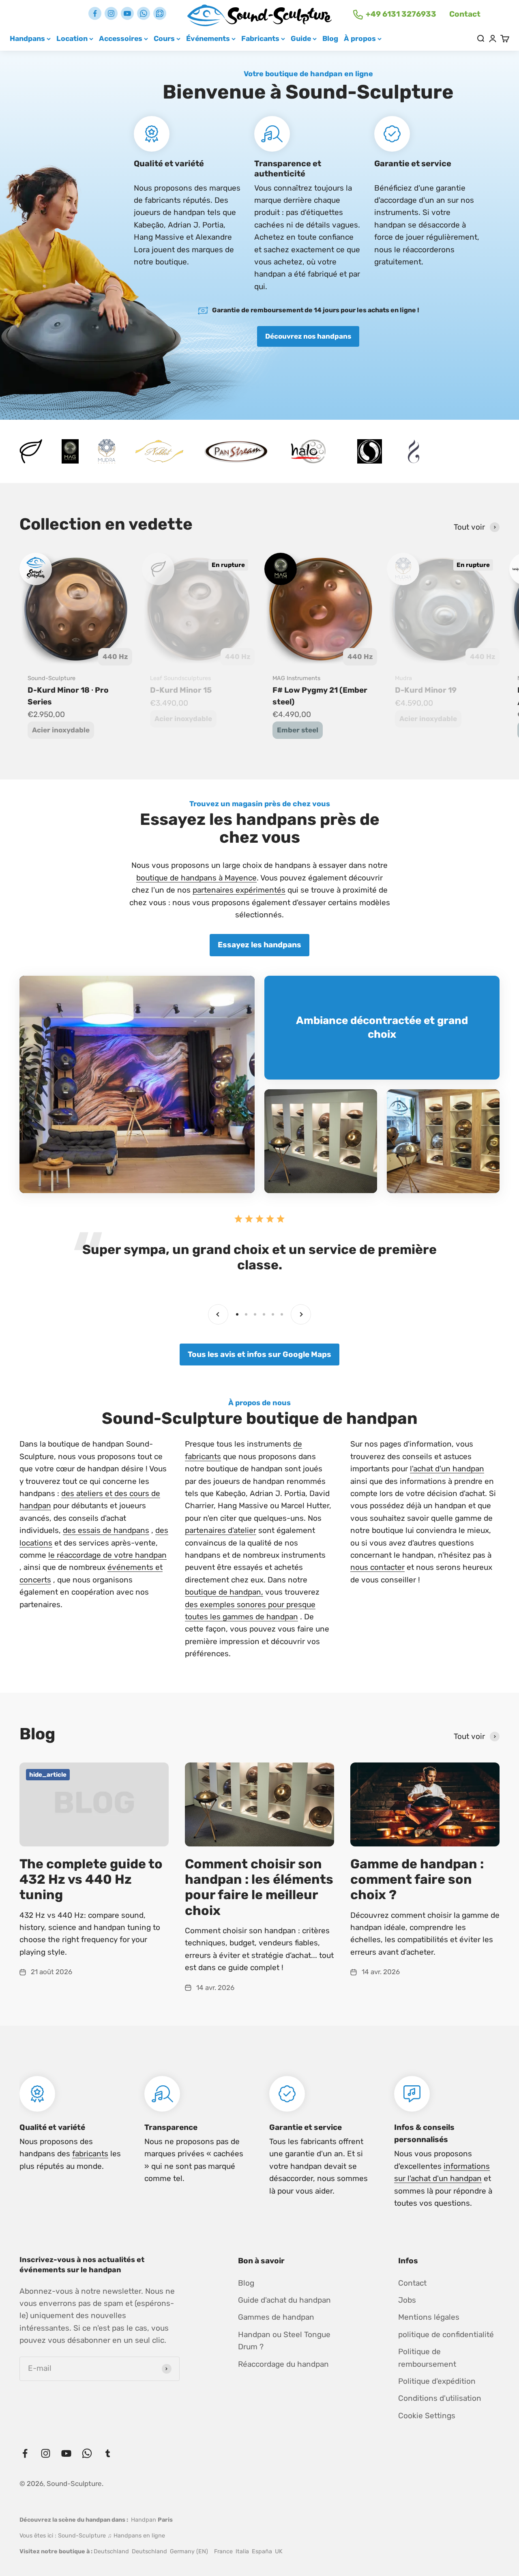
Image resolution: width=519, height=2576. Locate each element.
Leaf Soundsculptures (180, 678)
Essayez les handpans (259, 945)
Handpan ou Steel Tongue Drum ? (284, 2341)
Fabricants (260, 38)
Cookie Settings (427, 2416)
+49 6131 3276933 (401, 14)
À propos (360, 38)
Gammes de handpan (276, 2317)
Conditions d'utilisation (440, 2398)
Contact (465, 14)
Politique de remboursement (427, 2358)
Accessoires (121, 38)
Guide (301, 38)
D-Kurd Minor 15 (181, 690)
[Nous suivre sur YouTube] (127, 13)
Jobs (407, 2300)
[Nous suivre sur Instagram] (111, 13)
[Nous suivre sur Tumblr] (160, 13)
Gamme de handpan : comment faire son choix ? (417, 1879)
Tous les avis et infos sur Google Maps (259, 1354)
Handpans (27, 38)
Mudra (403, 678)
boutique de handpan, (224, 1592)
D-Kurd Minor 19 (426, 690)
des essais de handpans (106, 1530)
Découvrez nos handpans (308, 336)
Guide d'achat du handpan (284, 2300)
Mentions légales (429, 2317)
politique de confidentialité (446, 2334)
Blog (330, 38)
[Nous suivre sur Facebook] (95, 13)
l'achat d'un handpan (447, 1469)
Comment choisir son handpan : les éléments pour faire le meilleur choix (259, 1887)
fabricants (90, 2154)
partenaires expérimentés (239, 890)
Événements (208, 38)
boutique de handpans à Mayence (196, 878)
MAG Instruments (296, 678)
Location (72, 38)
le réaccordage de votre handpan (107, 1555)
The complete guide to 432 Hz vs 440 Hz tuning (91, 1879)
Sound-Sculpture (51, 678)
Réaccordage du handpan (283, 2364)
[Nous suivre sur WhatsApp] (144, 13)
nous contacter (377, 1567)
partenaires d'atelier (221, 1530)
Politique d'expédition (437, 2381)
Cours (164, 38)
